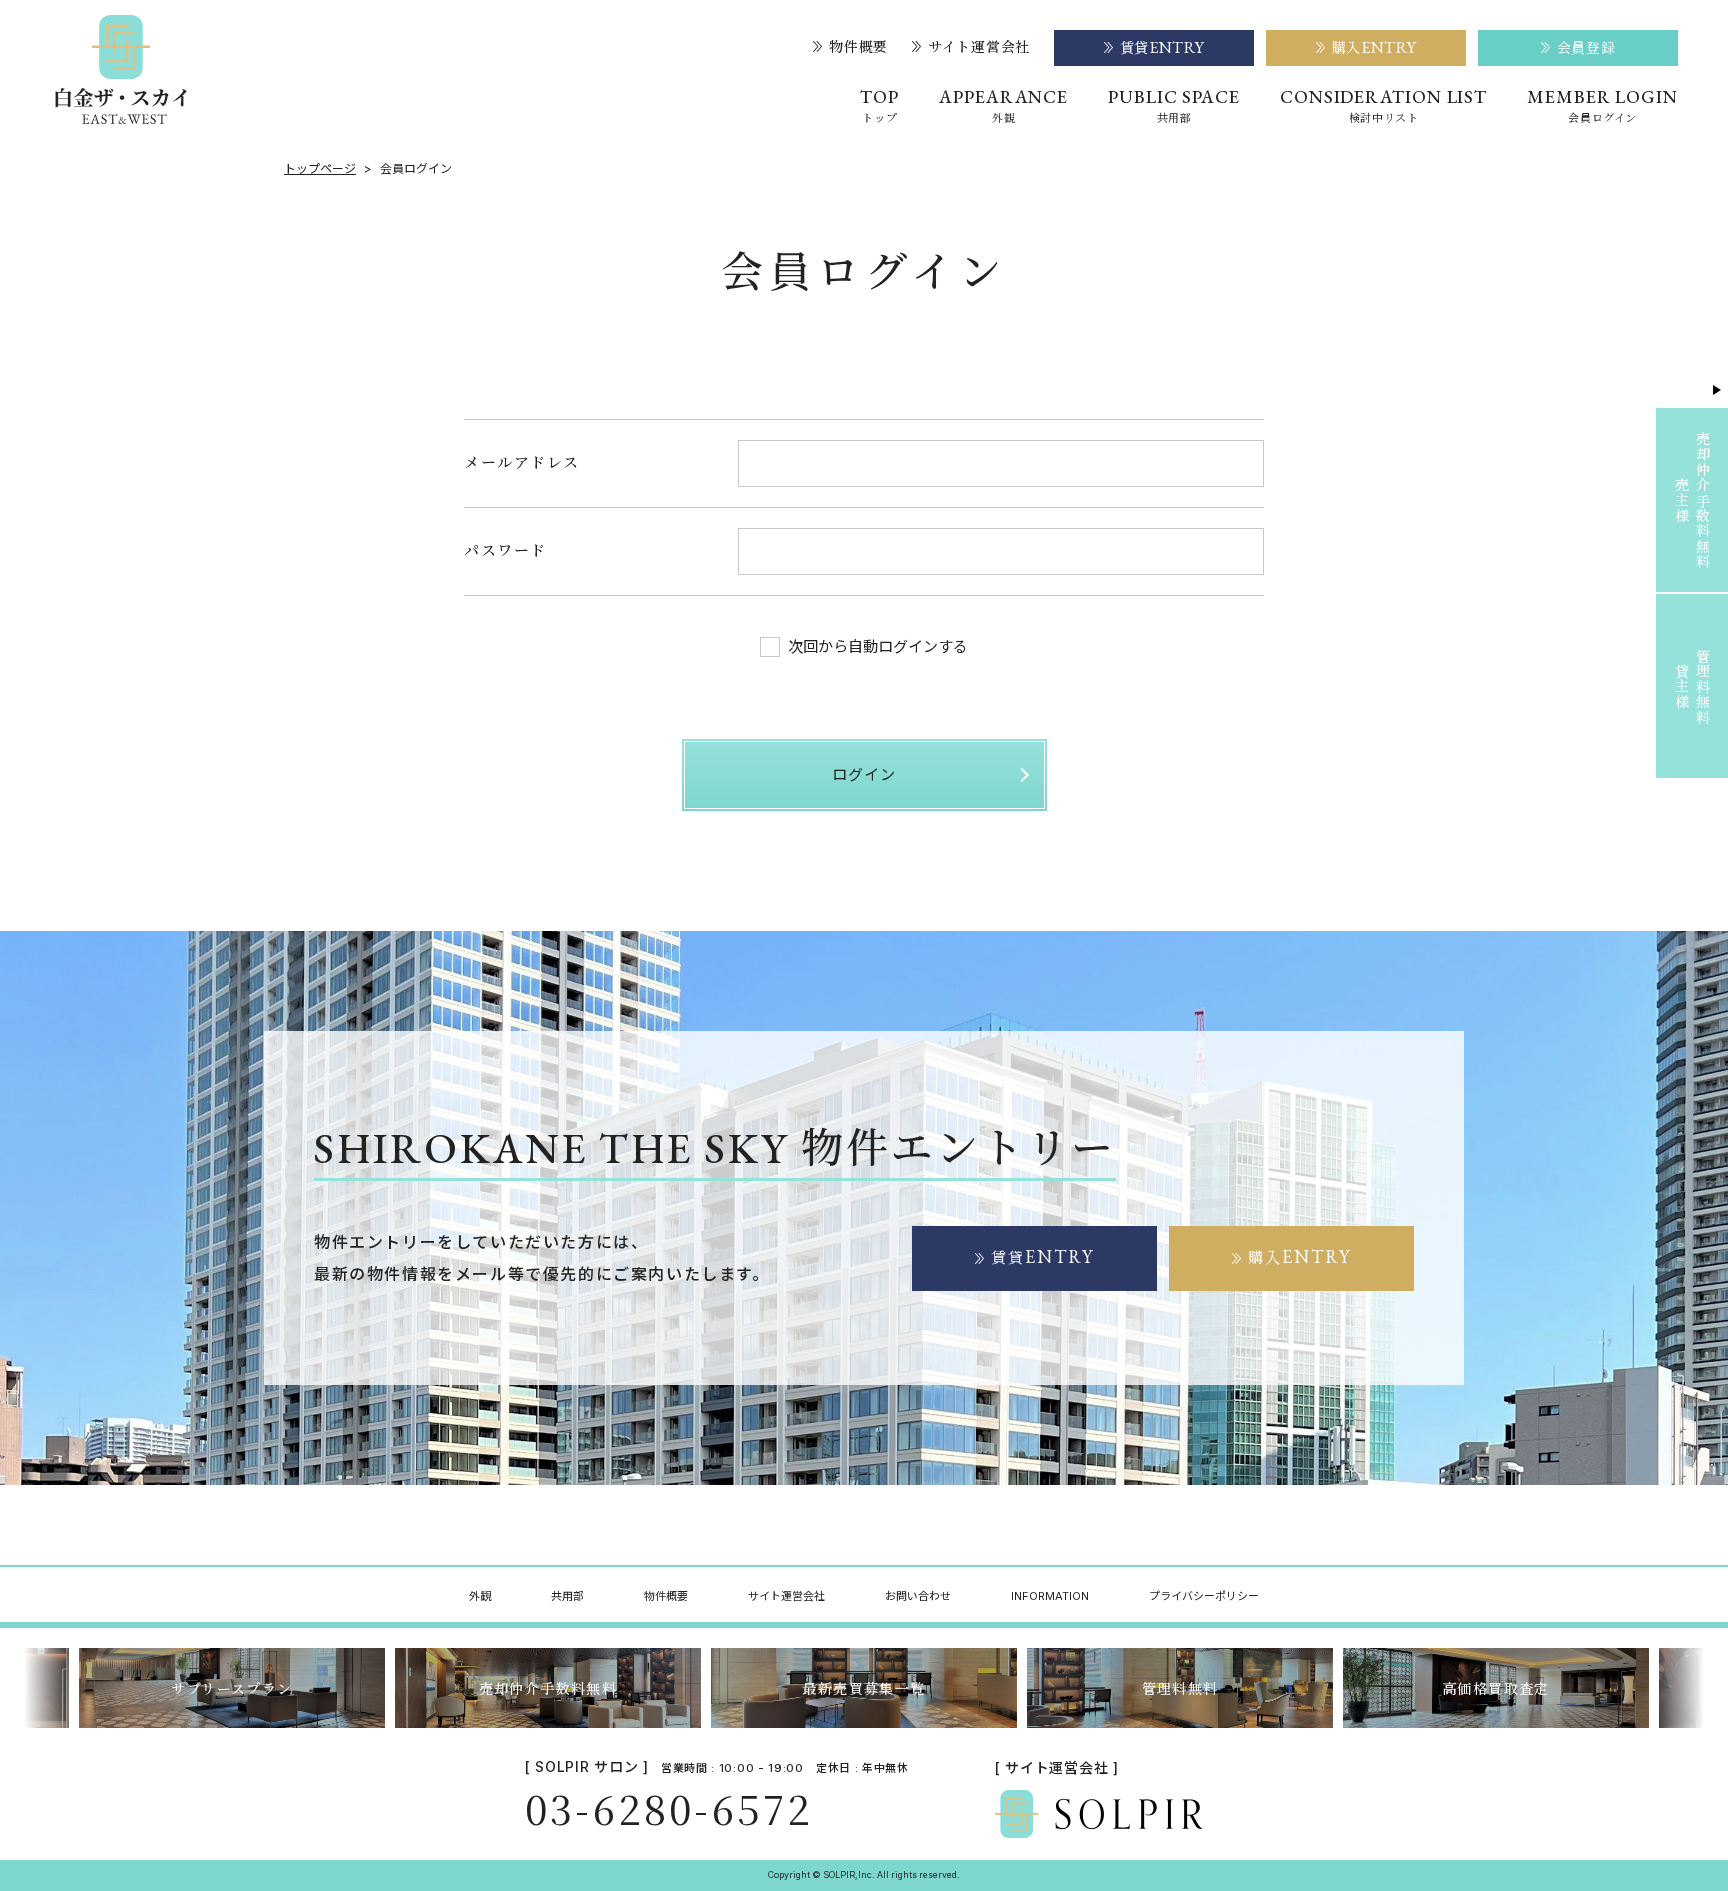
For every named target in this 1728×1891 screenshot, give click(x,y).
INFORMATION (1050, 1596)
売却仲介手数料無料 (548, 1688)
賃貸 (1043, 1256)
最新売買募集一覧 (863, 1688)
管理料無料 (1180, 1688)
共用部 (567, 1596)
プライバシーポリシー (1204, 1596)
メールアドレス (522, 461)
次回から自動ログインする (878, 646)
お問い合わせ (918, 1596)
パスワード (505, 549)
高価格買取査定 (1496, 1688)
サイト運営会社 (979, 47)
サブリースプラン (231, 1688)
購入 (1300, 1256)
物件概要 (858, 47)
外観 (480, 1596)
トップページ (320, 169)
